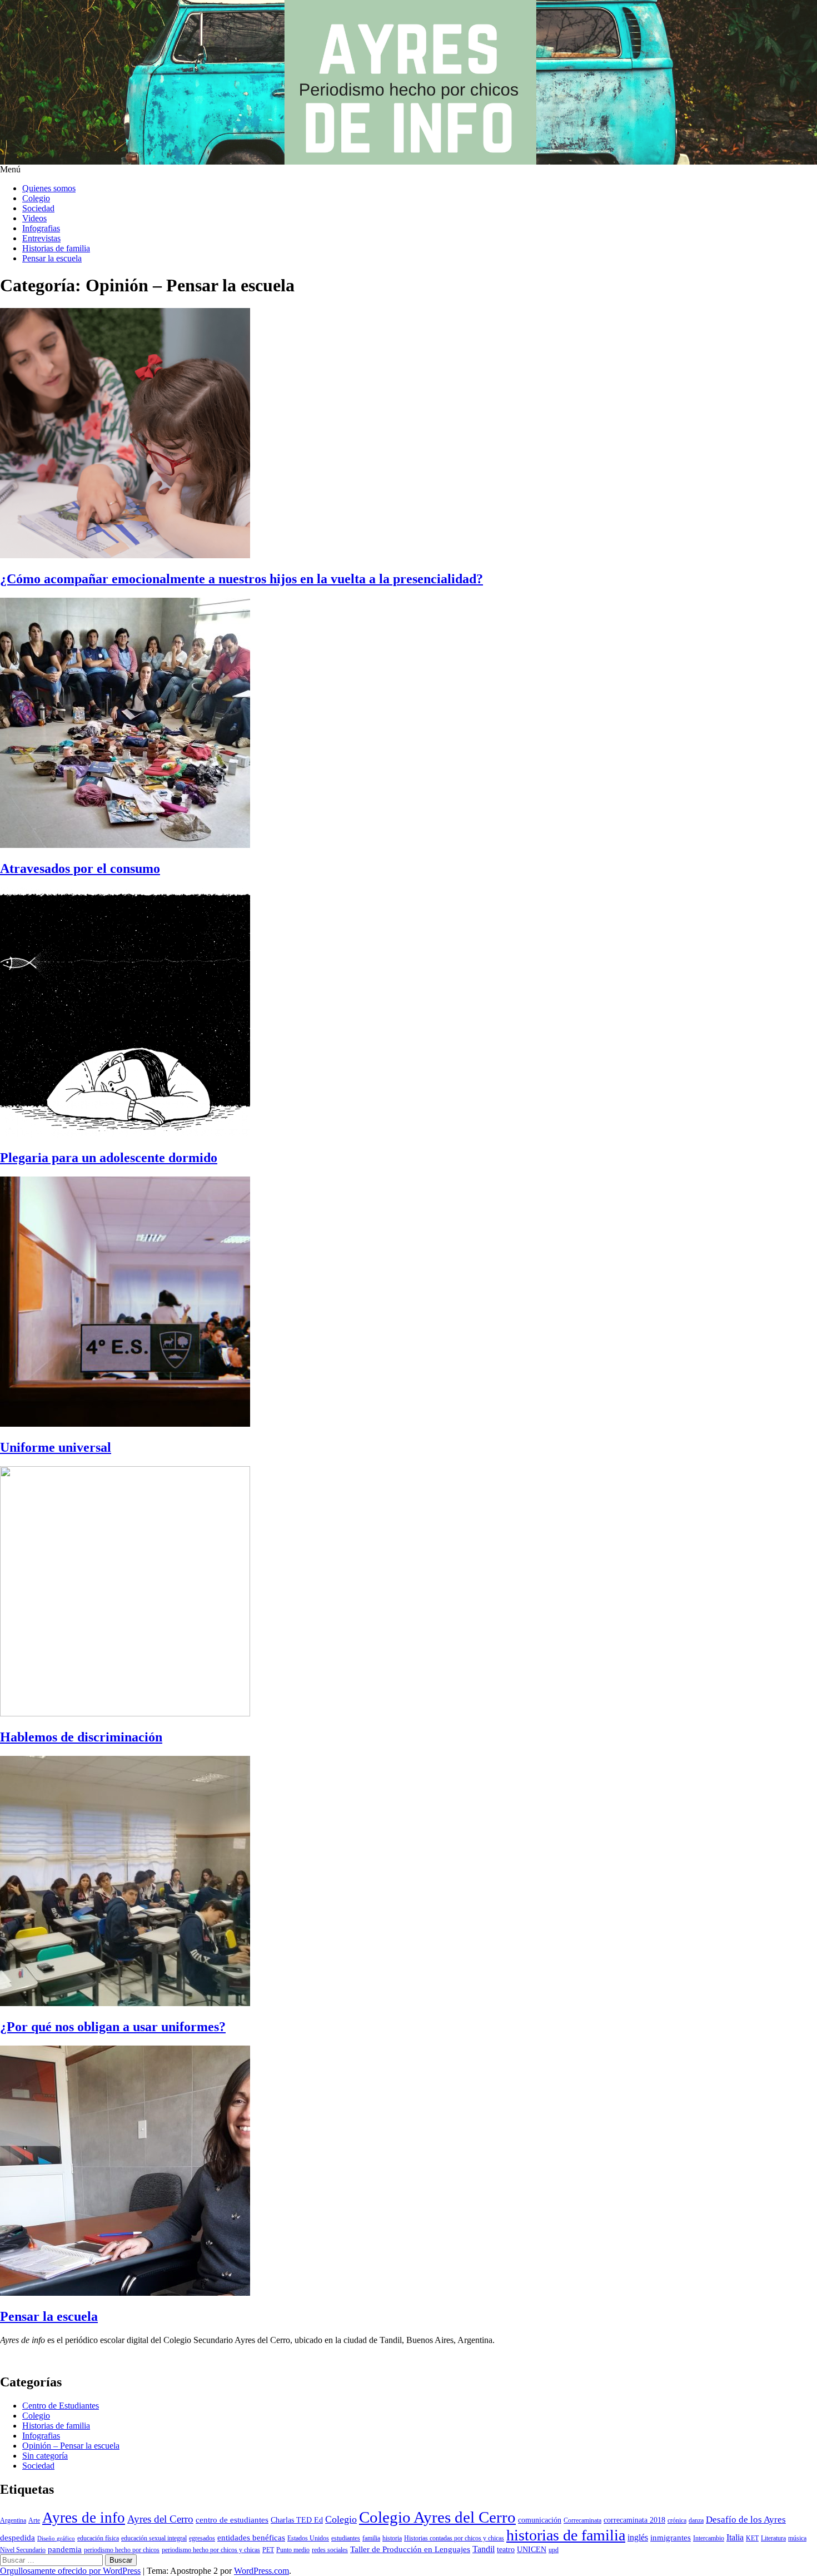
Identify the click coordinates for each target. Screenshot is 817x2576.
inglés (638, 2537)
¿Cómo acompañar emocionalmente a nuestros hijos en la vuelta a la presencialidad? (241, 579)
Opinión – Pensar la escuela (71, 2446)
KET (752, 2538)
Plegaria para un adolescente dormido (109, 1158)
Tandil (484, 2549)
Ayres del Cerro (160, 2519)
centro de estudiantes (232, 2520)
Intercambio (709, 2538)
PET (268, 2550)
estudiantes (346, 2538)
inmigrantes (671, 2538)
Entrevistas (41, 238)
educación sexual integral (154, 2538)
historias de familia (566, 2535)
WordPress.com (261, 2571)
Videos (34, 218)
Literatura (773, 2538)
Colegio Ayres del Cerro (437, 2517)
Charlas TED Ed (297, 2520)
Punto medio (293, 2550)
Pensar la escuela (52, 258)
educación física (98, 2538)
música (797, 2538)
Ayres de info (84, 2518)
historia (392, 2538)
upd (554, 2550)
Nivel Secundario (23, 2550)
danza (696, 2520)
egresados (202, 2538)
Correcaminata (582, 2520)
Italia (735, 2537)
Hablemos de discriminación (81, 1737)
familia (371, 2538)
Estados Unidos (308, 2538)
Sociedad (38, 208)
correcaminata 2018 (634, 2520)
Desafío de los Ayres (746, 2520)
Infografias (41, 228)
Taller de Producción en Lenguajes (410, 2549)
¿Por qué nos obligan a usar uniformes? (113, 2027)
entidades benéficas (251, 2538)
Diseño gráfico (56, 2538)
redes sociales (330, 2550)
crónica (677, 2520)
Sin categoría (45, 2456)
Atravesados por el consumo (80, 868)
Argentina (13, 2520)
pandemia (65, 2549)
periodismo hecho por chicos (122, 2550)
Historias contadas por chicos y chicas (454, 2538)
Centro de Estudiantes (61, 2406)
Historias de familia (56, 248)
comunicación (540, 2520)
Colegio (36, 198)
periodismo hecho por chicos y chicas (211, 2550)
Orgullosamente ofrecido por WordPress (70, 2571)
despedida (18, 2538)
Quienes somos (49, 188)
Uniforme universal (56, 1447)
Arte (34, 2520)
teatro (506, 2550)
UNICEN (532, 2550)
